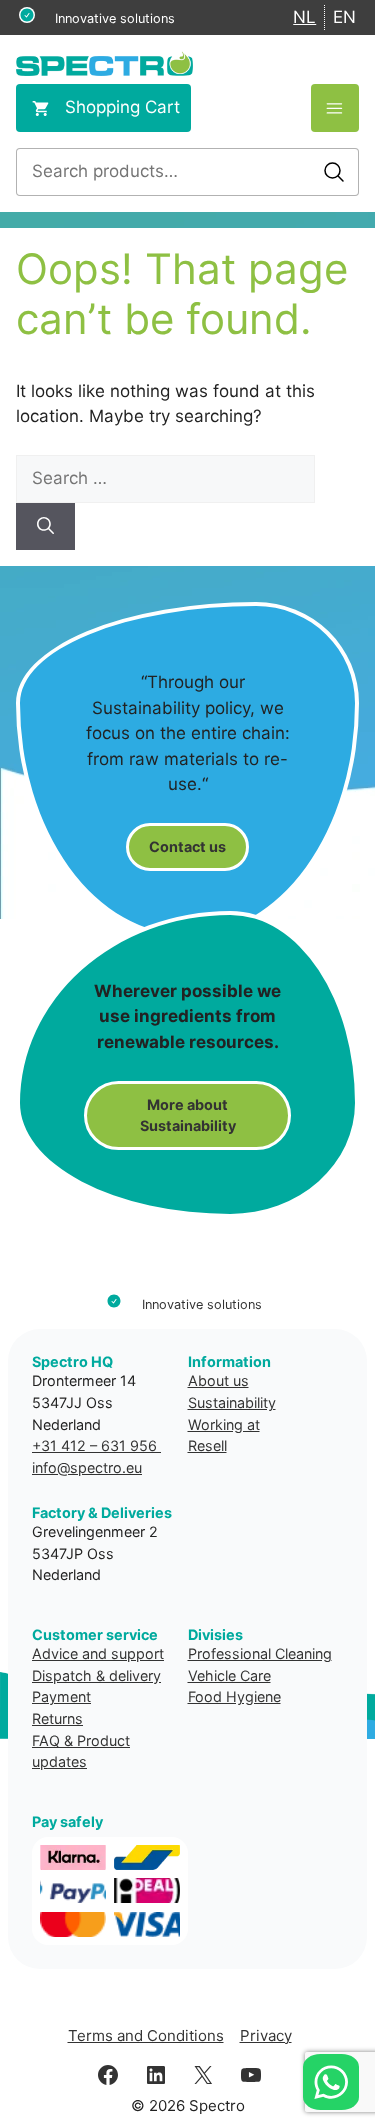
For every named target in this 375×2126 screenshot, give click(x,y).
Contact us (187, 846)
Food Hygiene (234, 1696)
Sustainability (232, 1402)
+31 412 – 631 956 (96, 1445)
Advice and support (98, 1653)
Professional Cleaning (260, 1653)
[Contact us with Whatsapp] (331, 2082)
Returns (57, 1718)
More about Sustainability (188, 1115)
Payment (61, 1696)
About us (218, 1380)
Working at (224, 1424)
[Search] (45, 527)
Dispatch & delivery (96, 1675)
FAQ (46, 1740)
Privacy (266, 2035)
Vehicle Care (229, 1675)
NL (304, 17)
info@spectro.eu (87, 1467)
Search (334, 172)
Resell (207, 1445)
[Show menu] (335, 108)
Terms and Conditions (146, 2035)
